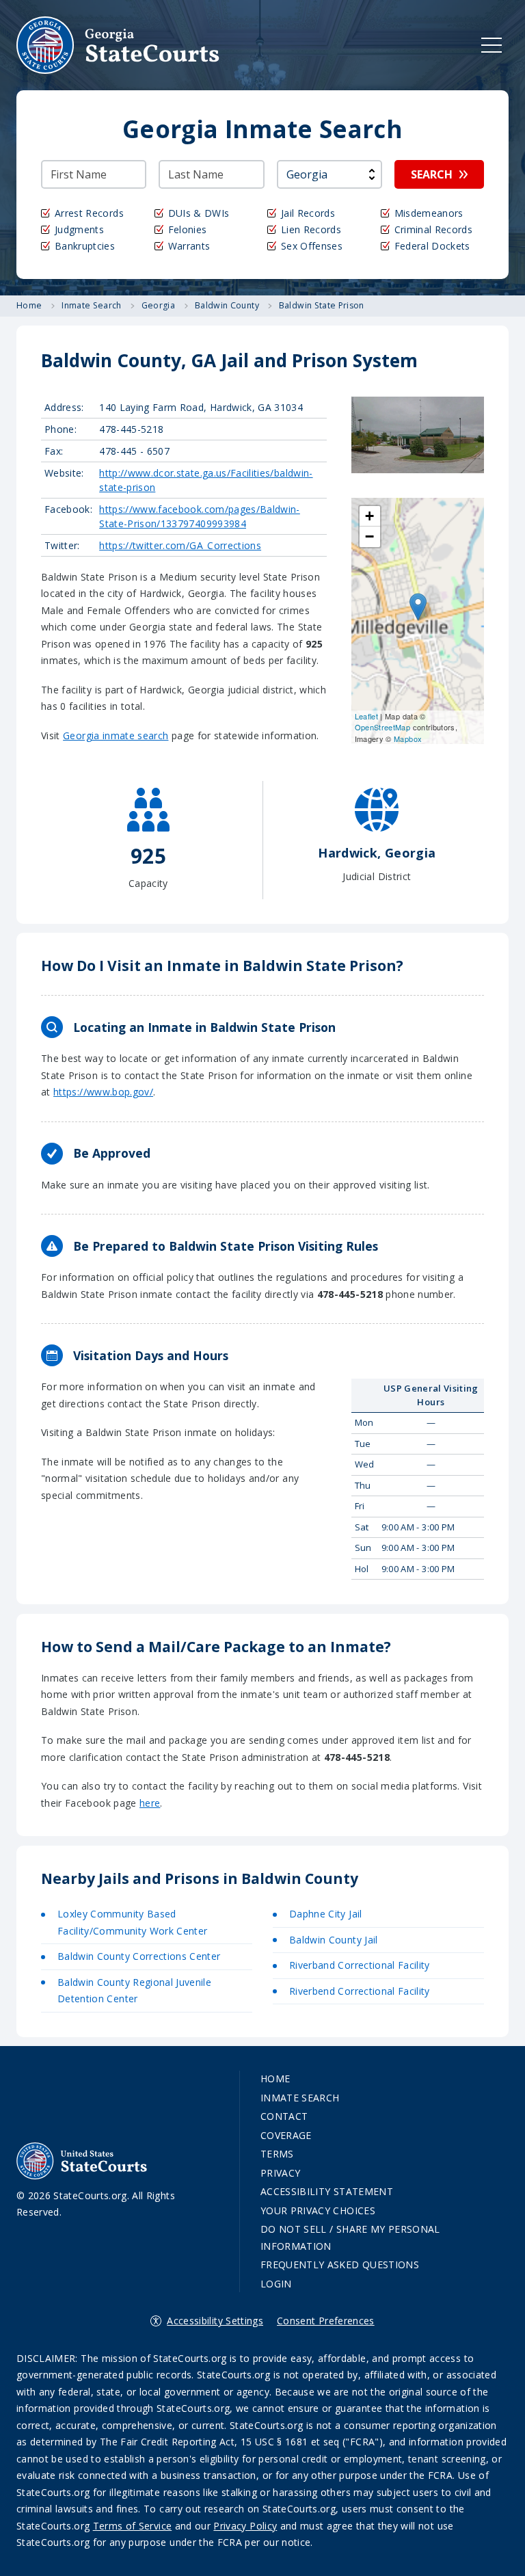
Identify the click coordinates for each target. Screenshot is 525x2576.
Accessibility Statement (327, 2191)
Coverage (286, 2135)
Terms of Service (133, 2526)
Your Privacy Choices (318, 2210)
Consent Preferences (326, 2321)
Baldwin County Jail (334, 1940)
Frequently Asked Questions (340, 2265)
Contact (284, 2116)
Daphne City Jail (326, 1914)
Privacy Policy (245, 2526)
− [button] (369, 536)
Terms (277, 2154)
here (150, 1803)
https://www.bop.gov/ (103, 1092)
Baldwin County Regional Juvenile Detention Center (134, 1991)
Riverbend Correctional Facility (360, 1991)
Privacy (280, 2173)
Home (275, 2079)
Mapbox (408, 739)
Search (432, 174)
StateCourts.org (118, 45)
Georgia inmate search (116, 735)
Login (276, 2284)
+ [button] (369, 516)
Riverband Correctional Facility (360, 1965)
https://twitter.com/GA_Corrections (180, 545)
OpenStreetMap (383, 727)
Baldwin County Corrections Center (139, 1956)
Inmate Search (300, 2098)
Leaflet (366, 716)
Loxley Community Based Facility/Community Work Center (133, 1922)
